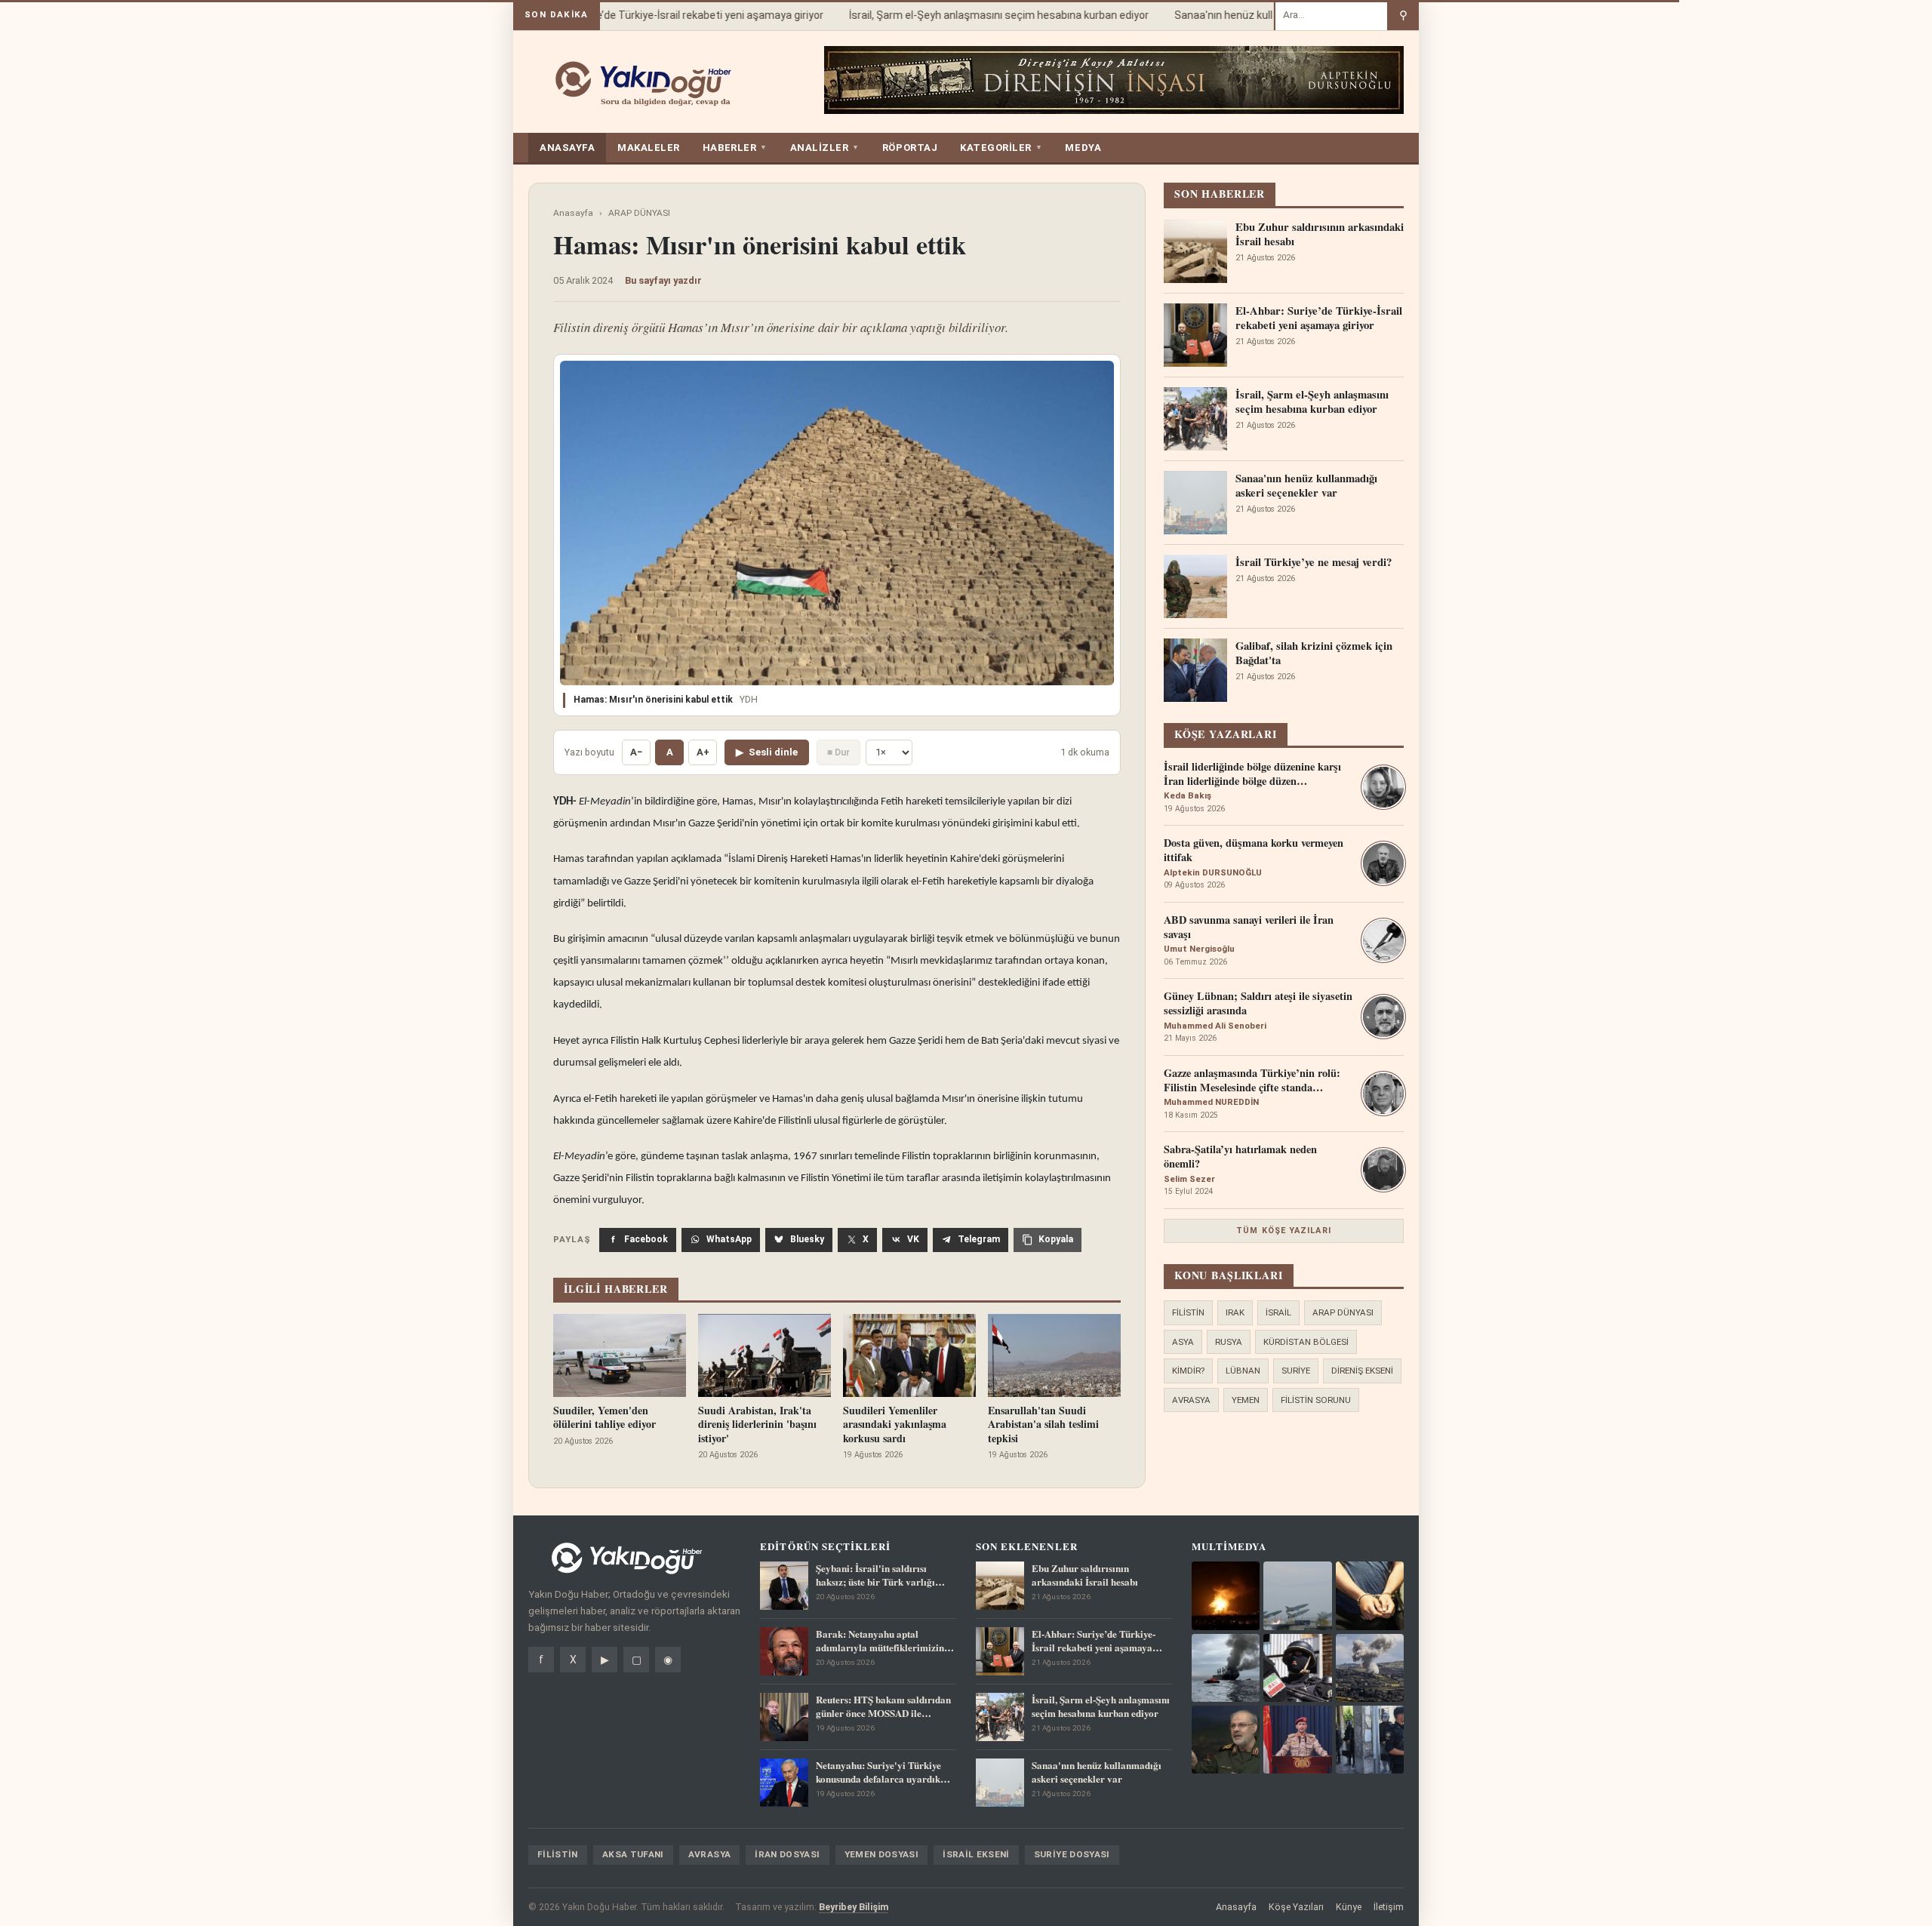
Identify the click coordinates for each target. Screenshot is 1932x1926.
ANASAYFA (567, 148)
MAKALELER (649, 148)
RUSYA (1229, 1342)
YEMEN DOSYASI (882, 1854)
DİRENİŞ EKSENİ (1362, 1371)
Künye (1349, 1907)
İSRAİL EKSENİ (976, 1854)
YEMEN (1246, 1400)
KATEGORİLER (1001, 148)
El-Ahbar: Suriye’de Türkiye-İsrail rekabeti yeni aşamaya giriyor (653, 15)
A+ (703, 752)
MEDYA (1083, 148)
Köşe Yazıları (1296, 1907)
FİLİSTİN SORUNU (1316, 1400)
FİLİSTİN (1188, 1312)
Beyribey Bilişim (854, 1907)
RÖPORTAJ (910, 148)
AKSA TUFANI (633, 1854)
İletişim (1389, 1907)
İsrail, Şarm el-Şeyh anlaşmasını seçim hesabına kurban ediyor (976, 15)
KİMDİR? (1188, 1371)
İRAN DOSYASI (787, 1854)
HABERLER (735, 148)
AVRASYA (1191, 1400)
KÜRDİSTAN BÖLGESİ (1306, 1342)
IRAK (1235, 1312)
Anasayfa (573, 213)
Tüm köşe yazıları (1284, 1231)
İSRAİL (1278, 1312)
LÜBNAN (1243, 1371)
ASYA (1183, 1342)
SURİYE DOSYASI (1072, 1854)
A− (636, 752)
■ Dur (838, 752)
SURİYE (1296, 1371)
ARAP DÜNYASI (639, 213)
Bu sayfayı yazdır (663, 280)
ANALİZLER (825, 148)
